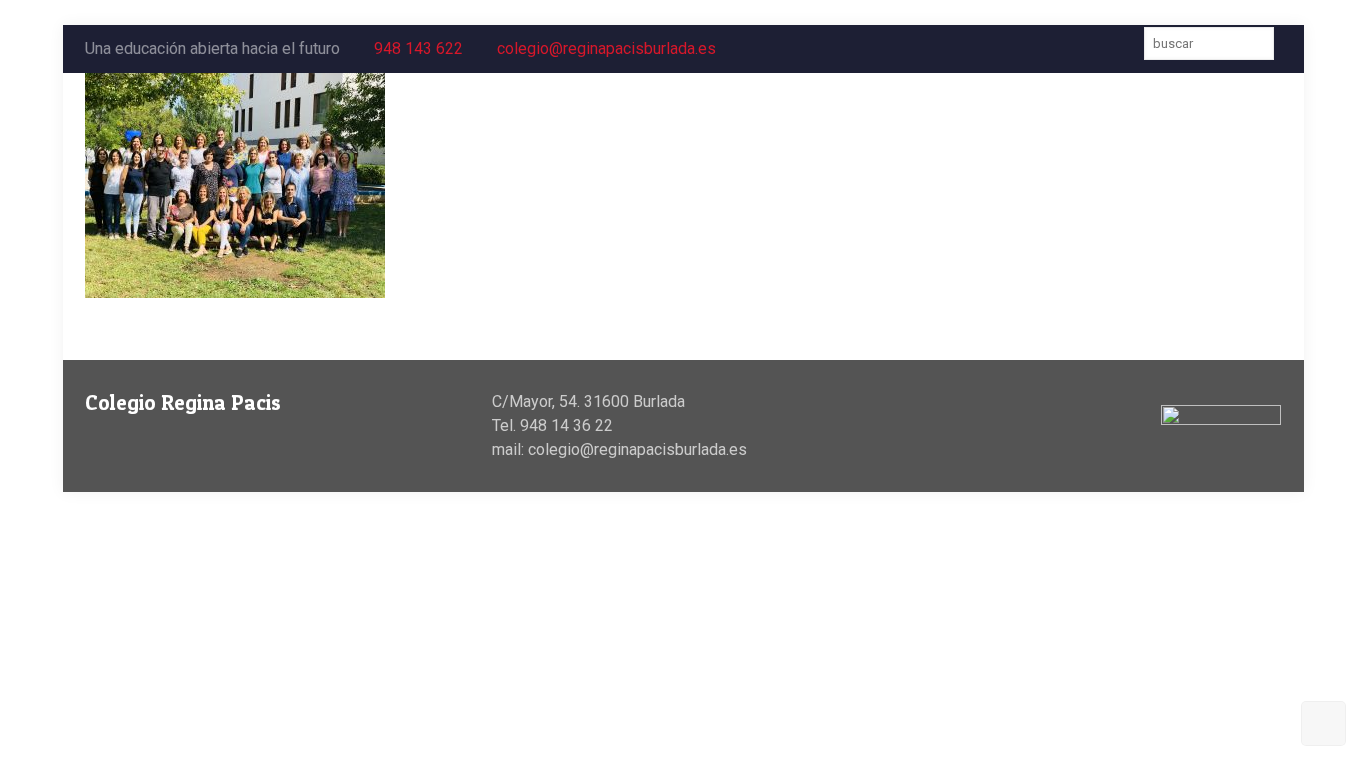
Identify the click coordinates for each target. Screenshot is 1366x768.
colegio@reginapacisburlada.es (606, 48)
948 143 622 (418, 48)
